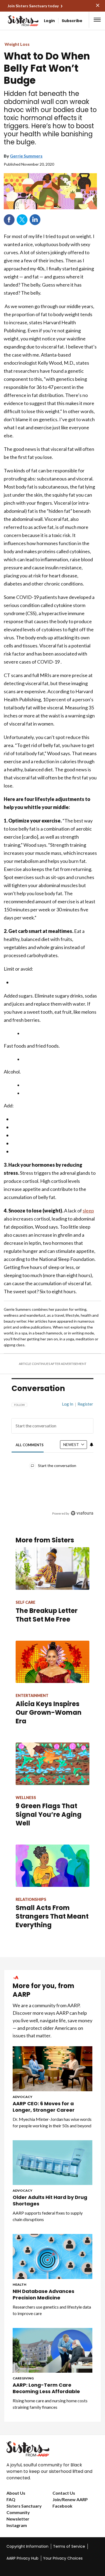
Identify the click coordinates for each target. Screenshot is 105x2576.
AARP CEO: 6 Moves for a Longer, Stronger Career (44, 2107)
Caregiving (23, 2378)
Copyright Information (27, 2546)
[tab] (30, 1445)
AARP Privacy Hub (22, 2558)
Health (20, 2284)
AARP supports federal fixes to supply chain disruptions (48, 2216)
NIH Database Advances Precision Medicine (43, 2295)
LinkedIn (35, 220)
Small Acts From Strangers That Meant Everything (52, 1916)
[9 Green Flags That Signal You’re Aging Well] (52, 1764)
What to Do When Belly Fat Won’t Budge (47, 68)
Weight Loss (17, 44)
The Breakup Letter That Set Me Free (47, 1615)
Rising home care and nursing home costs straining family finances (50, 2404)
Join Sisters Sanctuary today (33, 6)
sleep (88, 1211)
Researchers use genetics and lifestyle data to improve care (52, 2310)
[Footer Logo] (52, 2449)
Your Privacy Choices (63, 2558)
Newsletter (18, 2519)
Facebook (9, 220)
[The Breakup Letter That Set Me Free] (52, 1568)
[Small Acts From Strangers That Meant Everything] (52, 1866)
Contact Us (64, 2493)
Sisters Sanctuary (24, 2506)
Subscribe (72, 21)
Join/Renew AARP (70, 2499)
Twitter (22, 220)
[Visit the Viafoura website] (82, 1513)
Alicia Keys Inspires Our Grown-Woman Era (49, 1712)
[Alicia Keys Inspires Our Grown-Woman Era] (52, 1662)
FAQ (11, 2499)
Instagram (17, 2525)
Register (85, 1404)
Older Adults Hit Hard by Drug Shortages (50, 2201)
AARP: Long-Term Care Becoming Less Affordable (46, 2388)
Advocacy (22, 2097)
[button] (97, 20)
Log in (68, 1404)
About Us (16, 2493)
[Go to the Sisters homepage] (14, 21)
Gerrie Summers (26, 156)
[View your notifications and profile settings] (92, 1445)
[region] (52, 1456)
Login (49, 21)
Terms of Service (69, 2546)
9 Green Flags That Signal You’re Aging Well (49, 1815)
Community (18, 2512)
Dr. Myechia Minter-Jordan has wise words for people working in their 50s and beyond (52, 2122)
